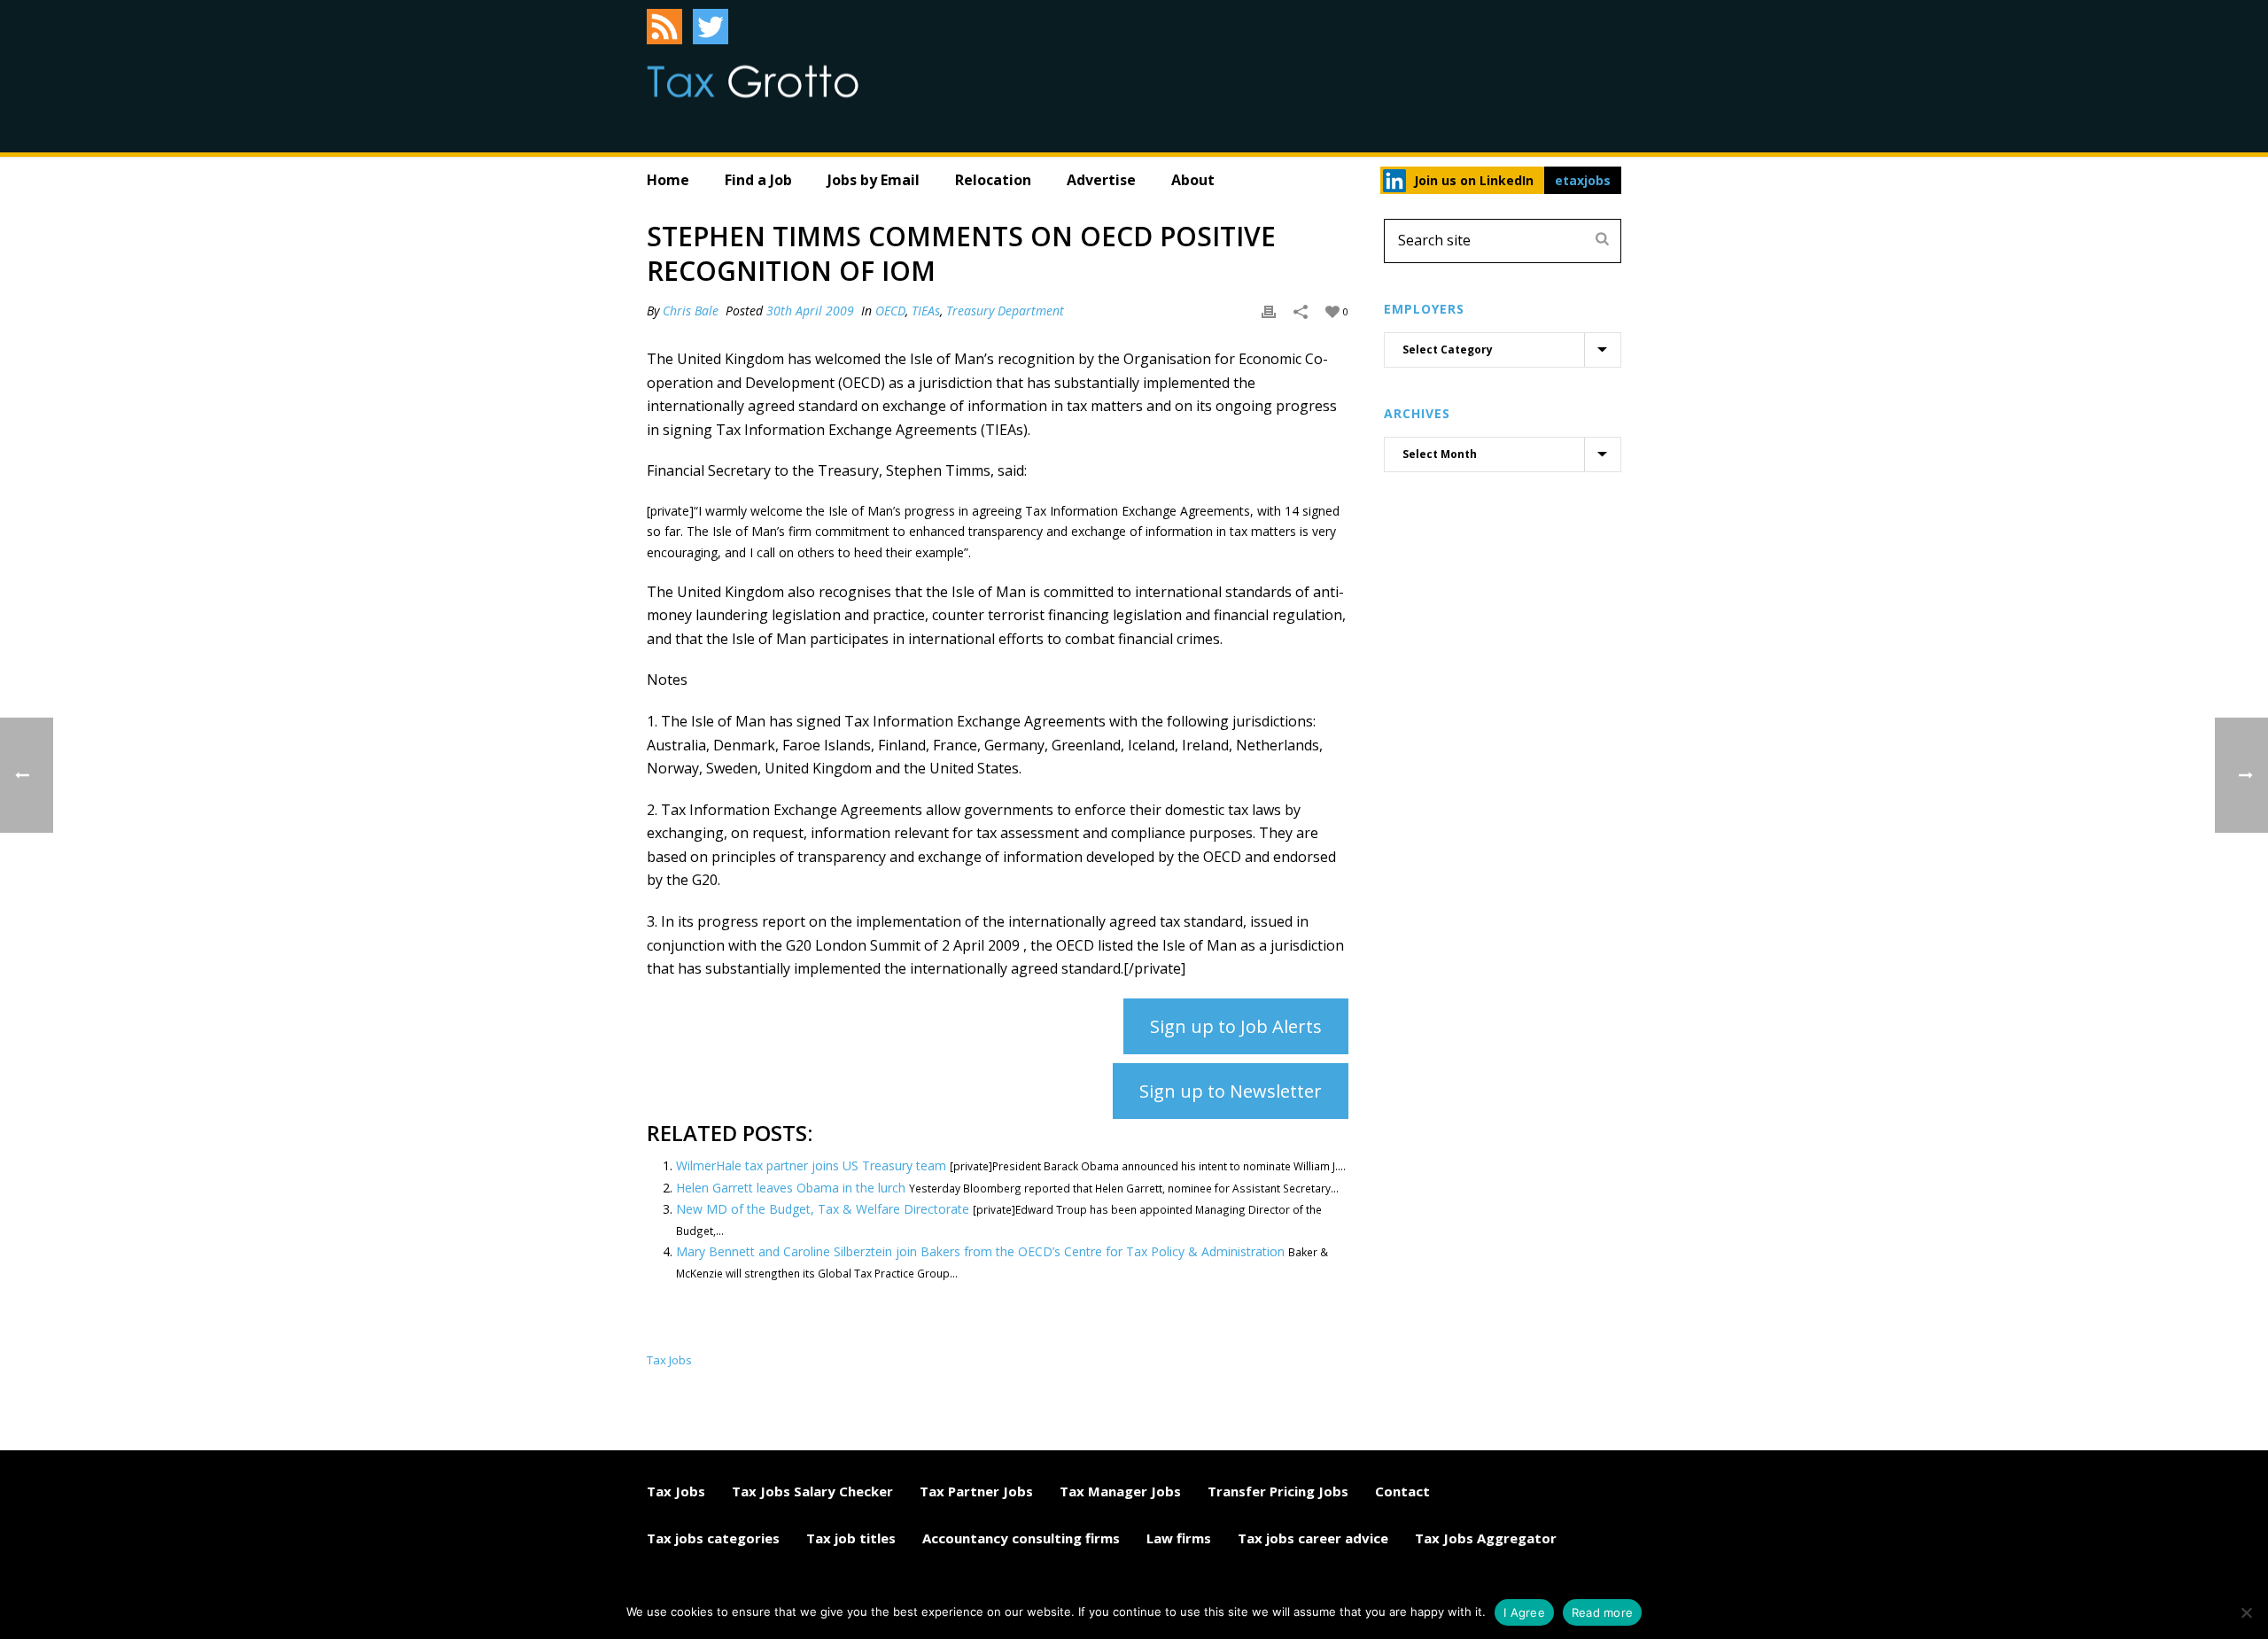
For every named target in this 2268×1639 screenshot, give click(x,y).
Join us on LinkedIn (1474, 180)
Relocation (993, 180)
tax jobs (669, 1360)
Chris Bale (691, 311)
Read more (1602, 1612)
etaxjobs (1583, 180)
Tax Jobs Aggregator (1486, 1538)
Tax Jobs (676, 1491)
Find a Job (758, 180)
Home (668, 180)
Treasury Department (1005, 311)
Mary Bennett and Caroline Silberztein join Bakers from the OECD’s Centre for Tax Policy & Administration (980, 1251)
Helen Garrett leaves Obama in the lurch (791, 1188)
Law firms (1179, 1538)
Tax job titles (851, 1538)
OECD (890, 311)
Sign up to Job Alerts (1236, 1026)
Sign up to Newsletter (1231, 1091)
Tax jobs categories (713, 1538)
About (1193, 180)
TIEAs (926, 311)
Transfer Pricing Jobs (1278, 1491)
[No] (2246, 1612)
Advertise (1101, 180)
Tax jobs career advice (1313, 1538)
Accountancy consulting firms (1021, 1538)
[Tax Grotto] (753, 82)
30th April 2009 (810, 311)
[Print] (1269, 311)
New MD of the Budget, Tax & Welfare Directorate (823, 1209)
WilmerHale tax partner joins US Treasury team (811, 1165)
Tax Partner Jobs (976, 1491)
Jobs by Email (874, 180)
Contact (1402, 1491)
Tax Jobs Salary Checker (812, 1491)
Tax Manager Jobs (1120, 1491)
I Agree (1524, 1612)
